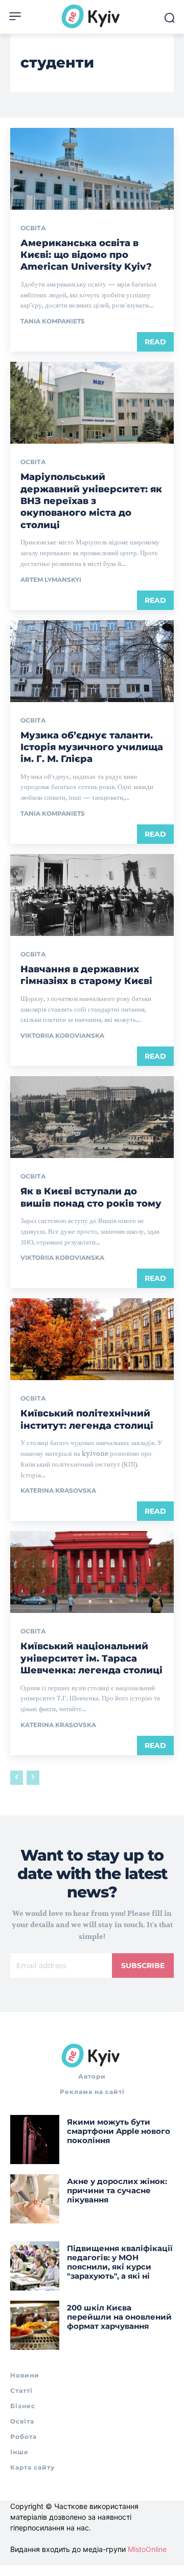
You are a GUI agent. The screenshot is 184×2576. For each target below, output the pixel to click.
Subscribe (143, 1966)
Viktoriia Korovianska (62, 1035)
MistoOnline (147, 2549)
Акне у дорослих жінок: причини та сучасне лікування (117, 2190)
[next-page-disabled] (33, 1778)
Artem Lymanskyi (51, 580)
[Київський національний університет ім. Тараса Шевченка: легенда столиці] (92, 1572)
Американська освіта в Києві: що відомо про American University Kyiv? (86, 255)
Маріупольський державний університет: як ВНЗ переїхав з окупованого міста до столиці (91, 501)
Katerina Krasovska (58, 1490)
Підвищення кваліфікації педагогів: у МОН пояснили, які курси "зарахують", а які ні (120, 2262)
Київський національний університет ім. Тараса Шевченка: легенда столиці (91, 1658)
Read (155, 342)
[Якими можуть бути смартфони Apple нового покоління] (35, 2140)
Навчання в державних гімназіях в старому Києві (86, 975)
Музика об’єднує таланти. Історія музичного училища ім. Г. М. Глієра (92, 747)
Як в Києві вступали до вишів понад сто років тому (91, 1197)
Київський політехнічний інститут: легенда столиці (87, 1419)
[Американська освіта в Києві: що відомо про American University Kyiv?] (92, 169)
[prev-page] (17, 1778)
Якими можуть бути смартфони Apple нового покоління (119, 2131)
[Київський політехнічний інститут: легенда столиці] (92, 1339)
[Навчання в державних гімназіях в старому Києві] (92, 895)
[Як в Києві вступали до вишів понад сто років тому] (92, 1117)
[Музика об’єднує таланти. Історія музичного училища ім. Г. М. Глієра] (92, 661)
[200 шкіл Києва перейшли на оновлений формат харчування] (35, 2325)
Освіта (33, 228)
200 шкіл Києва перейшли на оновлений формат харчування (119, 2317)
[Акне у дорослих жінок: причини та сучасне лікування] (35, 2199)
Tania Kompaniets (53, 321)
